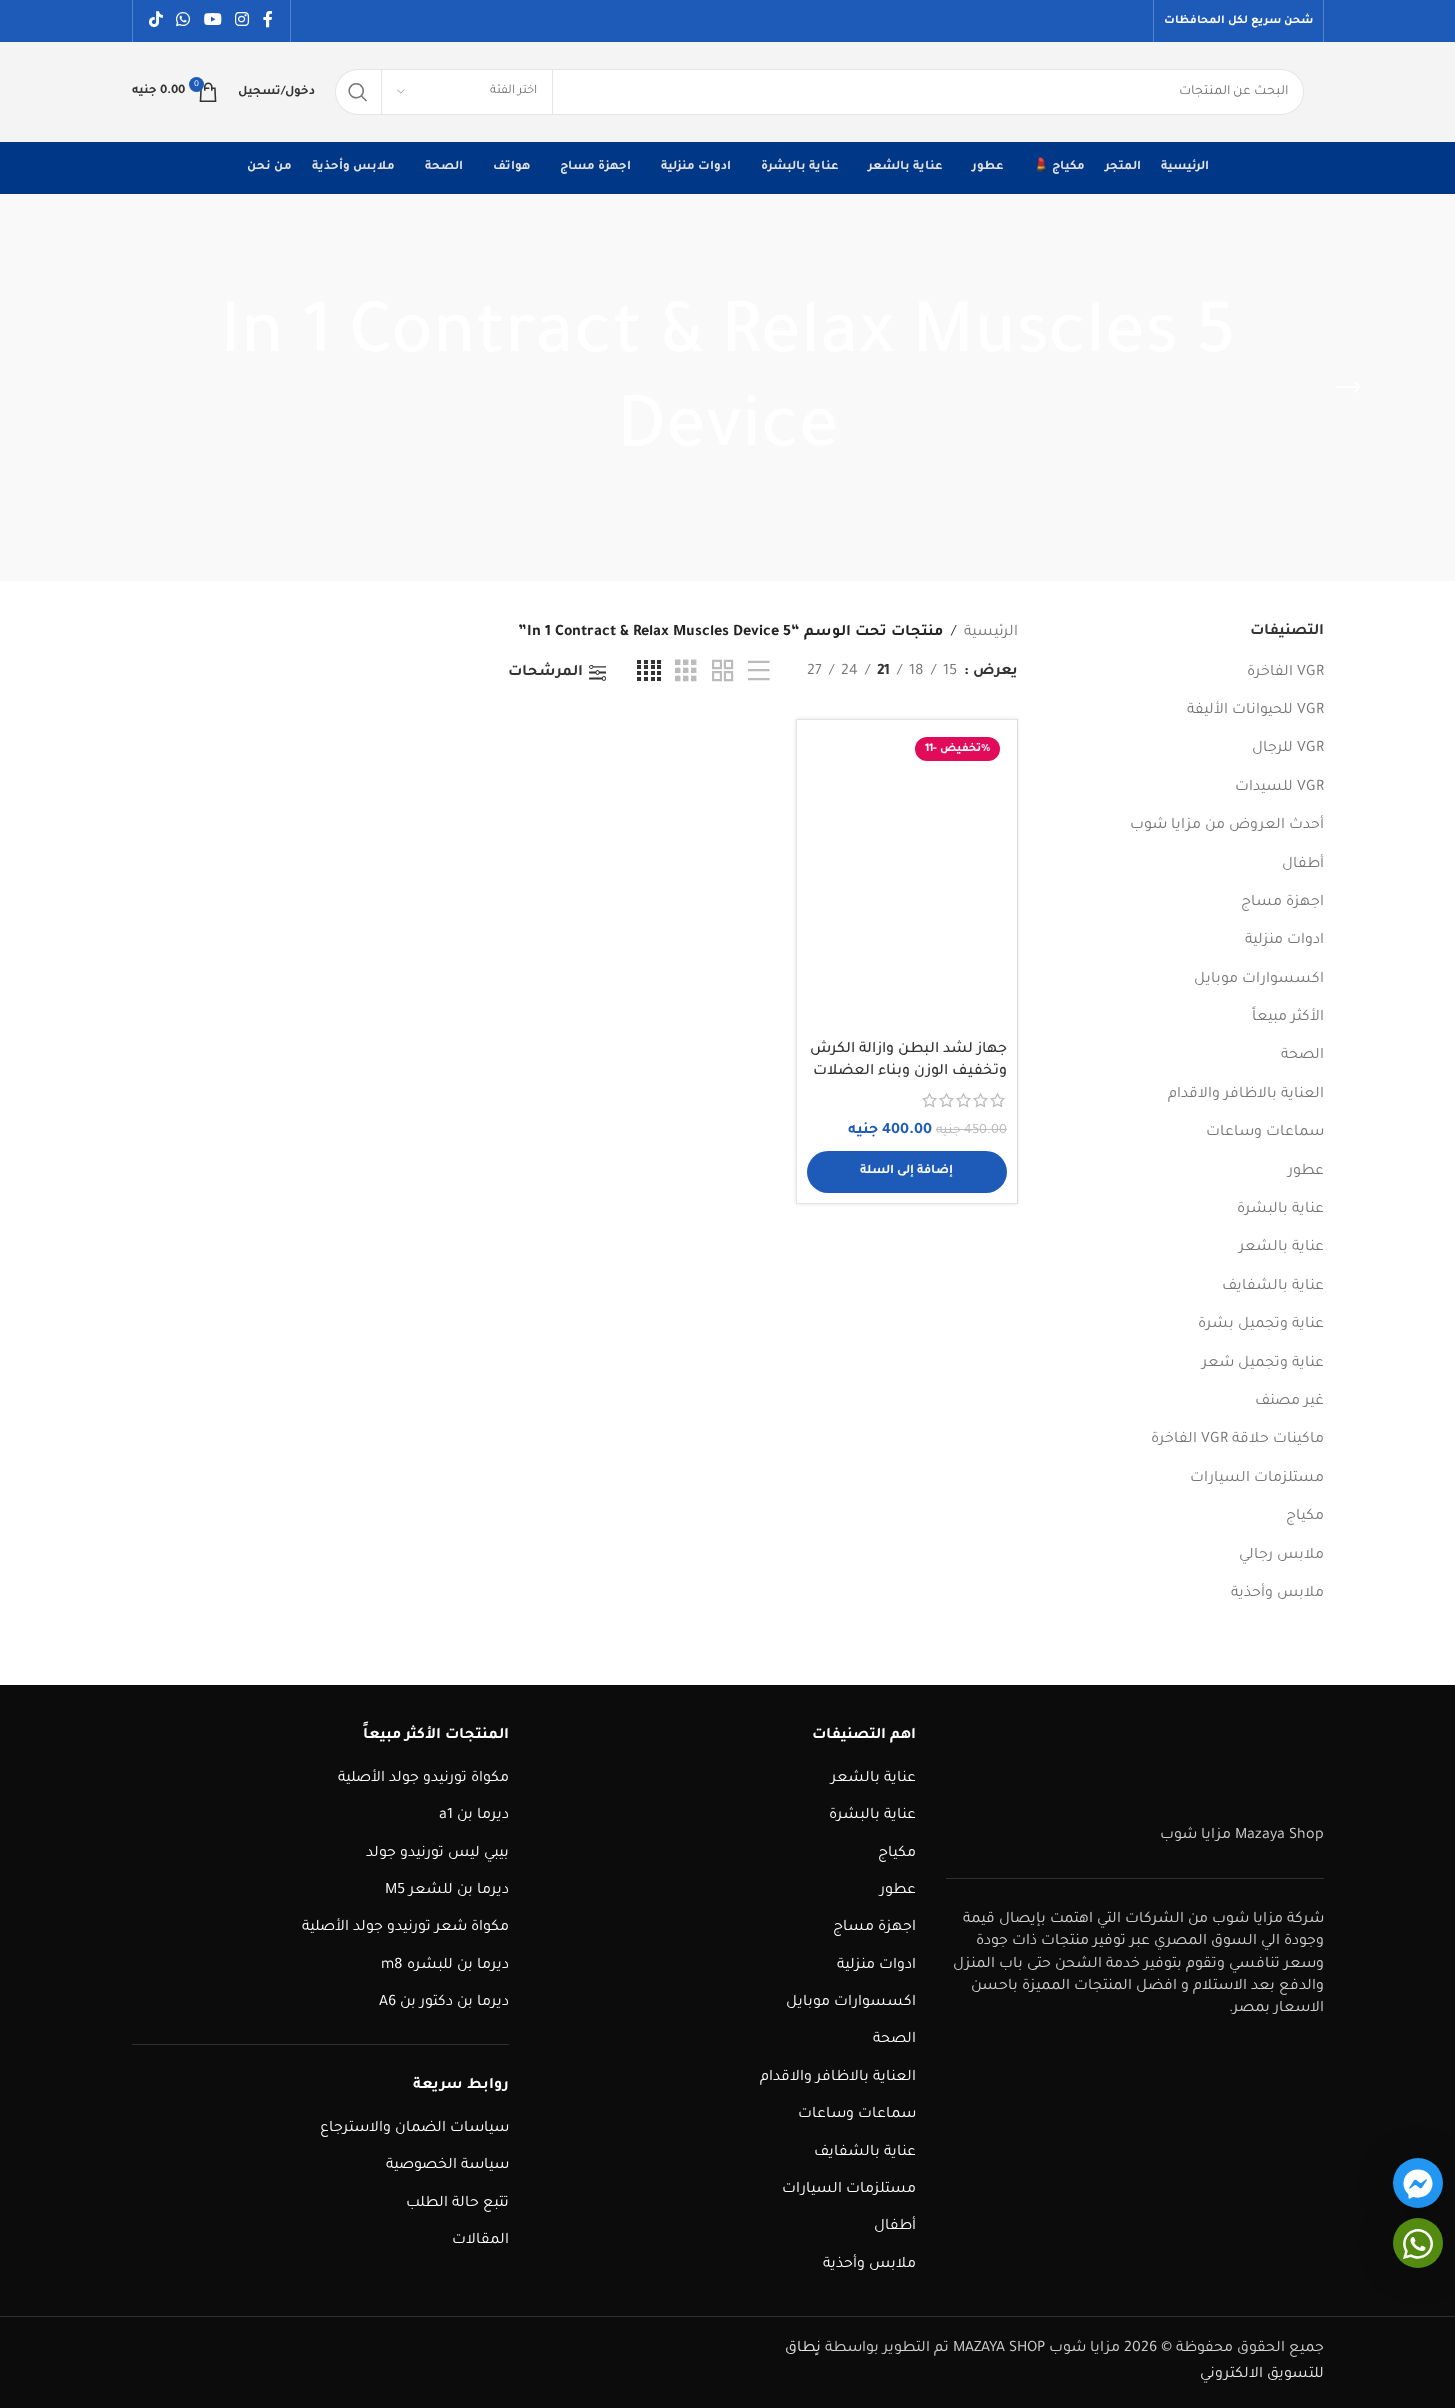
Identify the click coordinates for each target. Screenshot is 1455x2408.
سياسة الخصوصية (447, 2166)
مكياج (1305, 1517)
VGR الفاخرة (1285, 673)
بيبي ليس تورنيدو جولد (437, 1854)
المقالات (480, 2241)
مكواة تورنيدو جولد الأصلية (423, 1779)
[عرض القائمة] (759, 673)
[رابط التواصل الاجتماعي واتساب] (183, 21)
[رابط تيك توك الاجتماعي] (156, 21)
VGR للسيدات (1279, 788)
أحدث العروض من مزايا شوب (1227, 826)
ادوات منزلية (1284, 941)
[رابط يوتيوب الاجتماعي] (212, 21)
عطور (1306, 1172)
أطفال (1303, 865)
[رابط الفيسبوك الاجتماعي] (268, 21)
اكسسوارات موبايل (1259, 980)
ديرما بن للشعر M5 (447, 1891)
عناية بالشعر (1281, 1248)
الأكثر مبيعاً (1288, 1018)
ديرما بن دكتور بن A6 (444, 2003)
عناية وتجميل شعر (1263, 1364)
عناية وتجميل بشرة (1261, 1325)
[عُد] (1349, 388)
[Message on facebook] (1418, 2183)
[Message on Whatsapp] (1418, 2243)
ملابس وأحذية (1277, 1594)
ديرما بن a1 (474, 1816)
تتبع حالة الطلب (457, 2204)
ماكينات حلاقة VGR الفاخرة (1237, 1440)
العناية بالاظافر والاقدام (1246, 1095)
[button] (907, 1172)
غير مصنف (1289, 1402)
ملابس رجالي (1281, 1556)
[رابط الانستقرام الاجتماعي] (241, 21)
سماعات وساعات (1265, 1133)
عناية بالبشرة (1280, 1210)
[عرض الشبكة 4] (649, 673)
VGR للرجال (1288, 749)
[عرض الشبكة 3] (686, 673)
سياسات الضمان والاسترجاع (414, 2129)
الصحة (1302, 1056)
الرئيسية (991, 633)
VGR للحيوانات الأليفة (1255, 711)
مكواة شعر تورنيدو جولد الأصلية (405, 1928)
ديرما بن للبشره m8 (445, 1966)
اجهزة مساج (1282, 903)
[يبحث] (358, 92)
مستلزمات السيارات (1257, 1479)
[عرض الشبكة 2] (723, 673)
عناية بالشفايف (1273, 1287)
